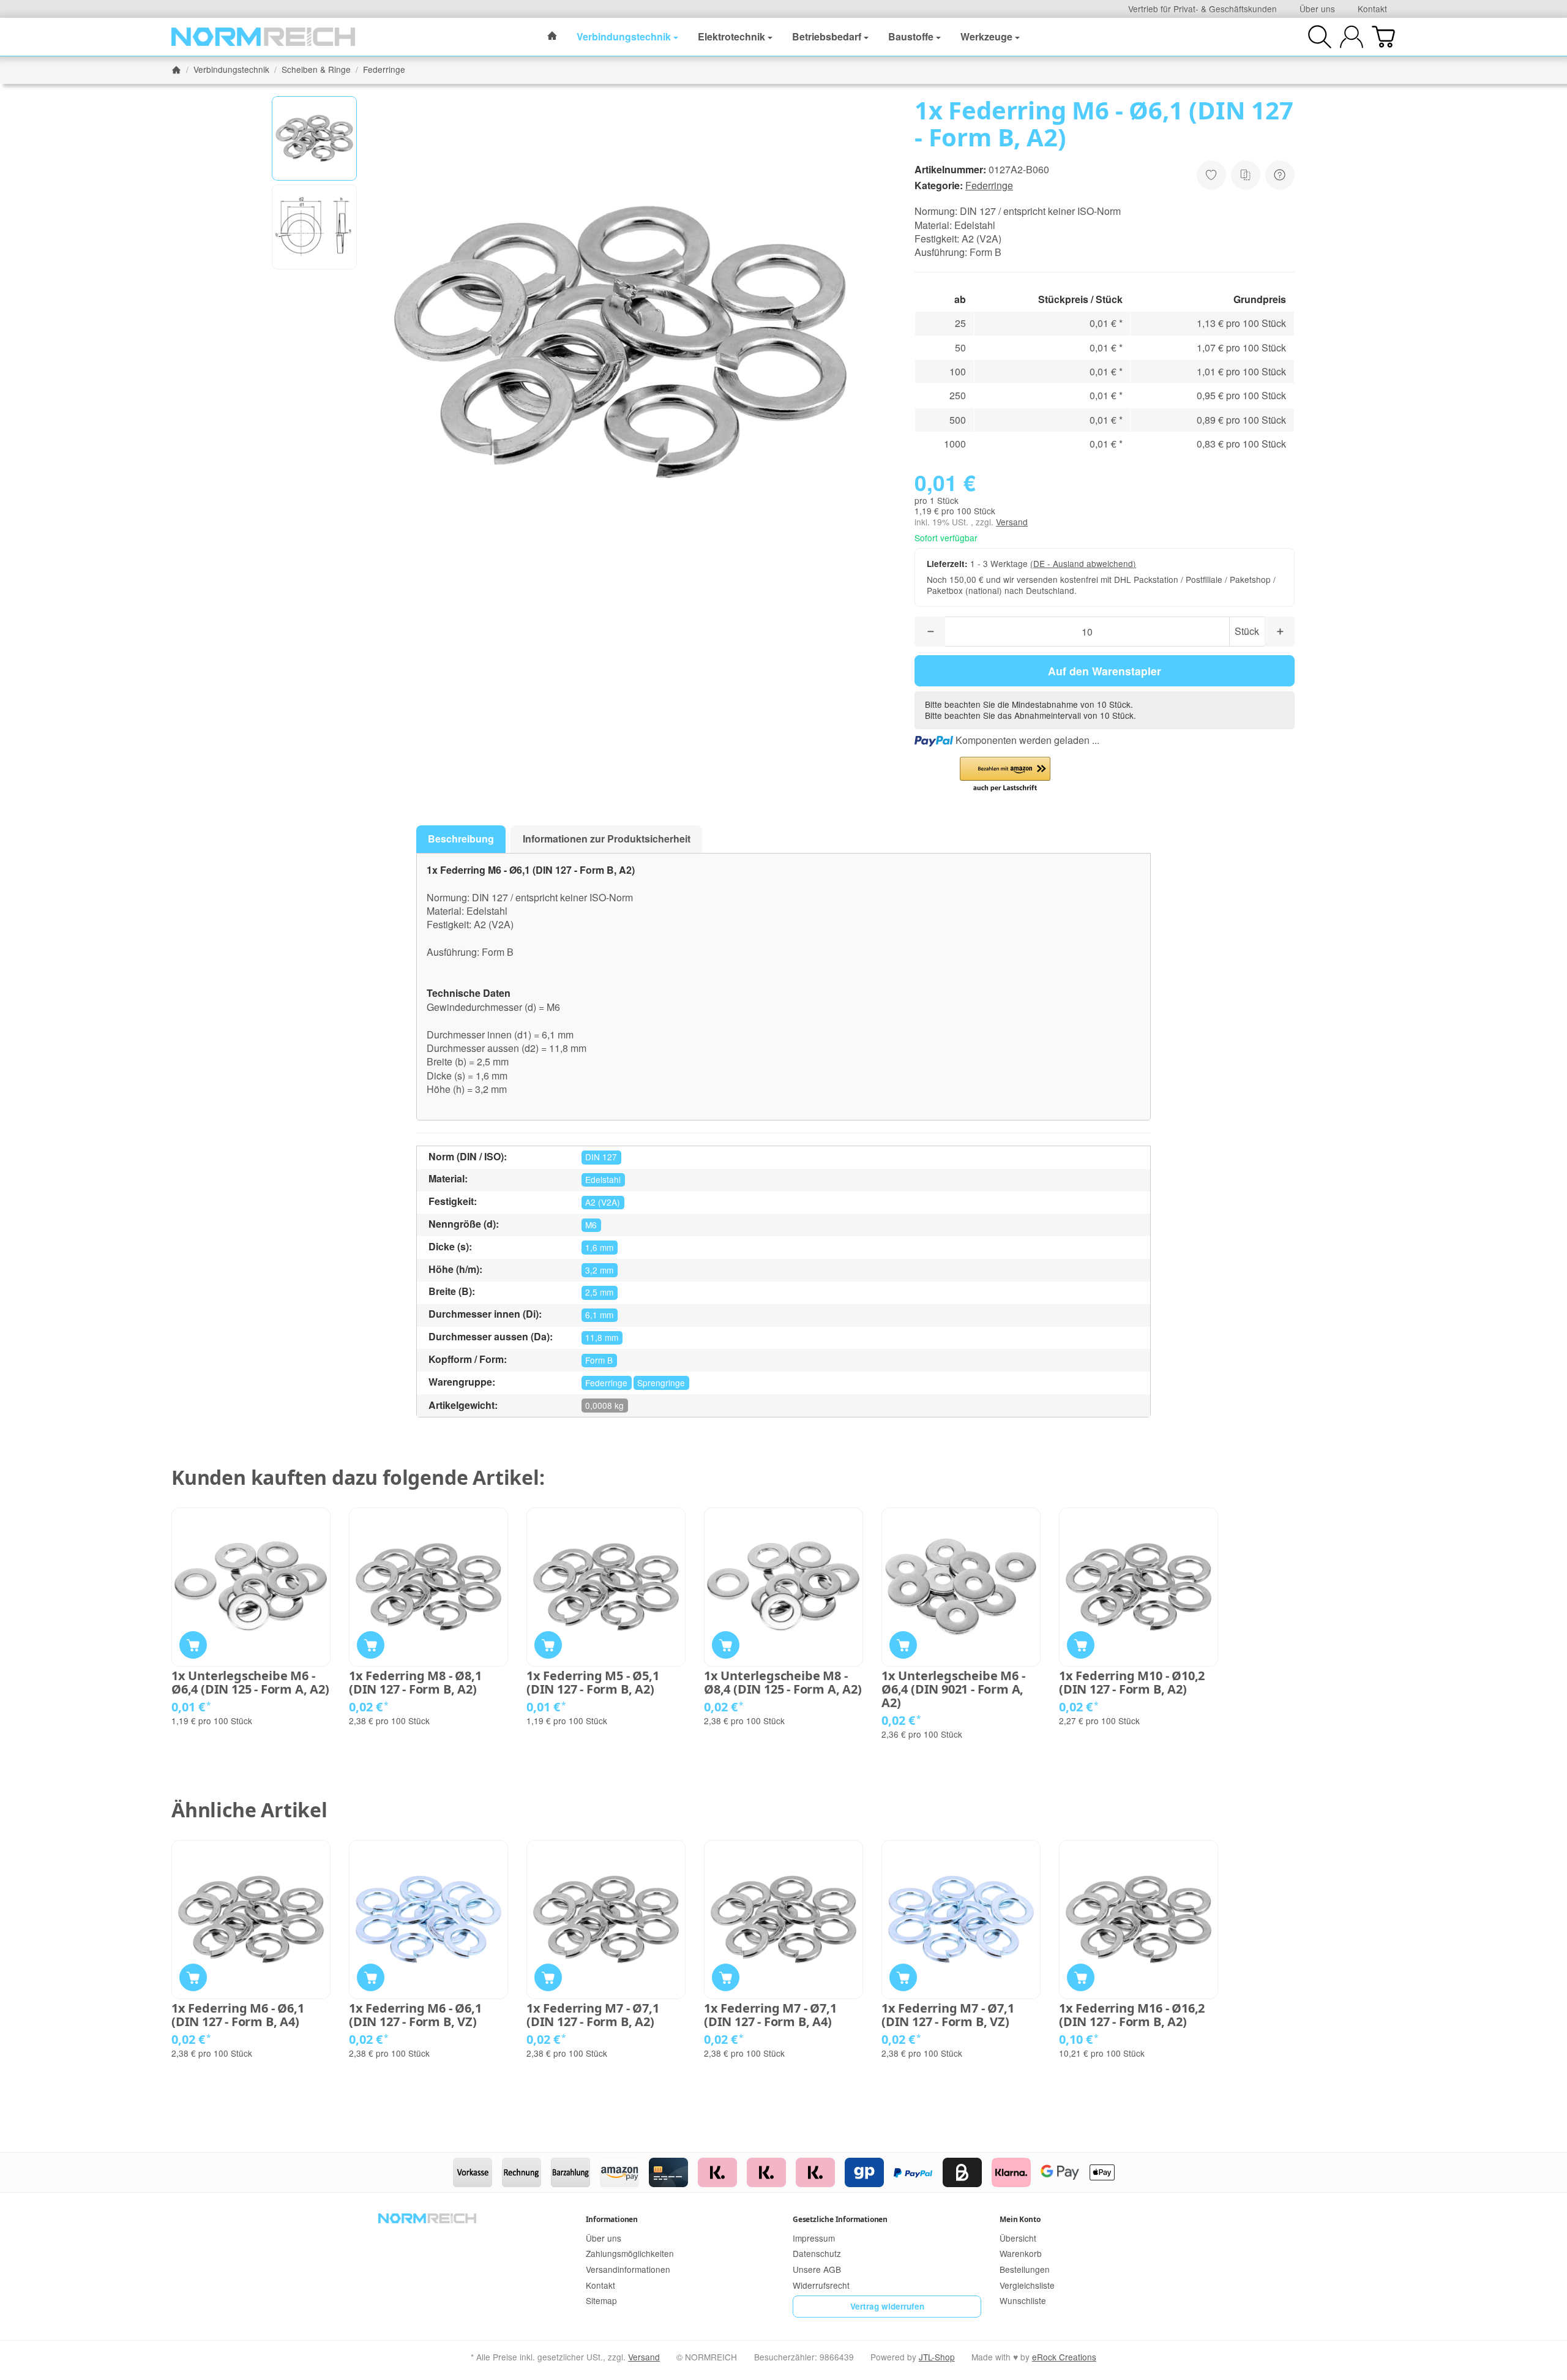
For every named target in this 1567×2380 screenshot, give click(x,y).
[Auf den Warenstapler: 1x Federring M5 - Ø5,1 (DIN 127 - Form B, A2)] (548, 1645)
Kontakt (1372, 9)
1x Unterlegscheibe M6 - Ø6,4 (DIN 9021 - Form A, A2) (953, 1689)
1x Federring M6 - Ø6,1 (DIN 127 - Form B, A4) (238, 2015)
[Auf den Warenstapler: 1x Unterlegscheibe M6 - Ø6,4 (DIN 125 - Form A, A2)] (193, 1645)
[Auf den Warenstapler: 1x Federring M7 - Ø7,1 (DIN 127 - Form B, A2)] (548, 1977)
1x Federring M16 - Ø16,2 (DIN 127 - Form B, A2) (1132, 2015)
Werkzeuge (986, 36)
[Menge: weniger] (930, 632)
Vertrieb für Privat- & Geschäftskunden (1202, 9)
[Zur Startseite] (263, 37)
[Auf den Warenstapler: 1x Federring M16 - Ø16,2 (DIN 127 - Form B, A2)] (1081, 1977)
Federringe (989, 185)
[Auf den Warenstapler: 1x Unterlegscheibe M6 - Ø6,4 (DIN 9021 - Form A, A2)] (903, 1645)
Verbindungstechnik (624, 36)
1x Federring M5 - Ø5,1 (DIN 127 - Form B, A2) (593, 1683)
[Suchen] (1320, 37)
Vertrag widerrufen (887, 2306)
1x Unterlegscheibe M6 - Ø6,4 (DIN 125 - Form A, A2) (250, 1683)
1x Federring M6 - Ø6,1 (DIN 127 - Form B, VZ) (415, 2015)
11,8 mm (602, 1337)
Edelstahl (603, 1179)
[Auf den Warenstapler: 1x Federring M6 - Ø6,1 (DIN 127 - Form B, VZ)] (371, 1977)
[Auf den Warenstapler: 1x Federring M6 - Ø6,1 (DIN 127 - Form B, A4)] (193, 1977)
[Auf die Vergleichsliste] (1246, 175)
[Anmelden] (1352, 37)
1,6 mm (599, 1247)
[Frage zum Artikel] (1280, 175)
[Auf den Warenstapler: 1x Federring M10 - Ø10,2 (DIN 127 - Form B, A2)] (1081, 1645)
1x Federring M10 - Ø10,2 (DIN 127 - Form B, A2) (1132, 1683)
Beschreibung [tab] (461, 839)
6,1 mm (599, 1315)
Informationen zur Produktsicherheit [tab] (607, 839)
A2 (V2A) (603, 1202)
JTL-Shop (937, 2357)
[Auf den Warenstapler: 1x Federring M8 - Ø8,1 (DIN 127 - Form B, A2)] (371, 1645)
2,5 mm (599, 1292)
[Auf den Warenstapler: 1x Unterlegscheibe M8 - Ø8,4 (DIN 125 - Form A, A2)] (726, 1645)
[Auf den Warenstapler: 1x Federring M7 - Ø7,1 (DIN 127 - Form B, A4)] (726, 1977)
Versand (1012, 522)
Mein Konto (1020, 2219)
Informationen (612, 2219)
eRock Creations (1064, 2357)
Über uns (1317, 9)
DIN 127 (601, 1157)
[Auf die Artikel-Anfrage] (1211, 175)
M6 (591, 1225)
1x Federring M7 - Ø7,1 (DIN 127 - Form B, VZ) (948, 2015)
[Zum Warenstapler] (1383, 37)
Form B (599, 1360)
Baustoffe (911, 36)
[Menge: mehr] (1279, 632)
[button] (314, 139)
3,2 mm (599, 1270)
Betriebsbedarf (827, 36)
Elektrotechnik (731, 36)
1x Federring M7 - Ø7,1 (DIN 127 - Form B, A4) (770, 2015)
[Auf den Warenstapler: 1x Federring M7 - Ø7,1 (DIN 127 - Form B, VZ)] (903, 1977)
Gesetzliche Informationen (840, 2219)
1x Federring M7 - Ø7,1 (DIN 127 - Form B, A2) (593, 2015)
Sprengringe (661, 1383)
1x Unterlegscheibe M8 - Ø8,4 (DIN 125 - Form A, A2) (783, 1683)
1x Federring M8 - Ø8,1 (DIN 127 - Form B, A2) (415, 1683)
